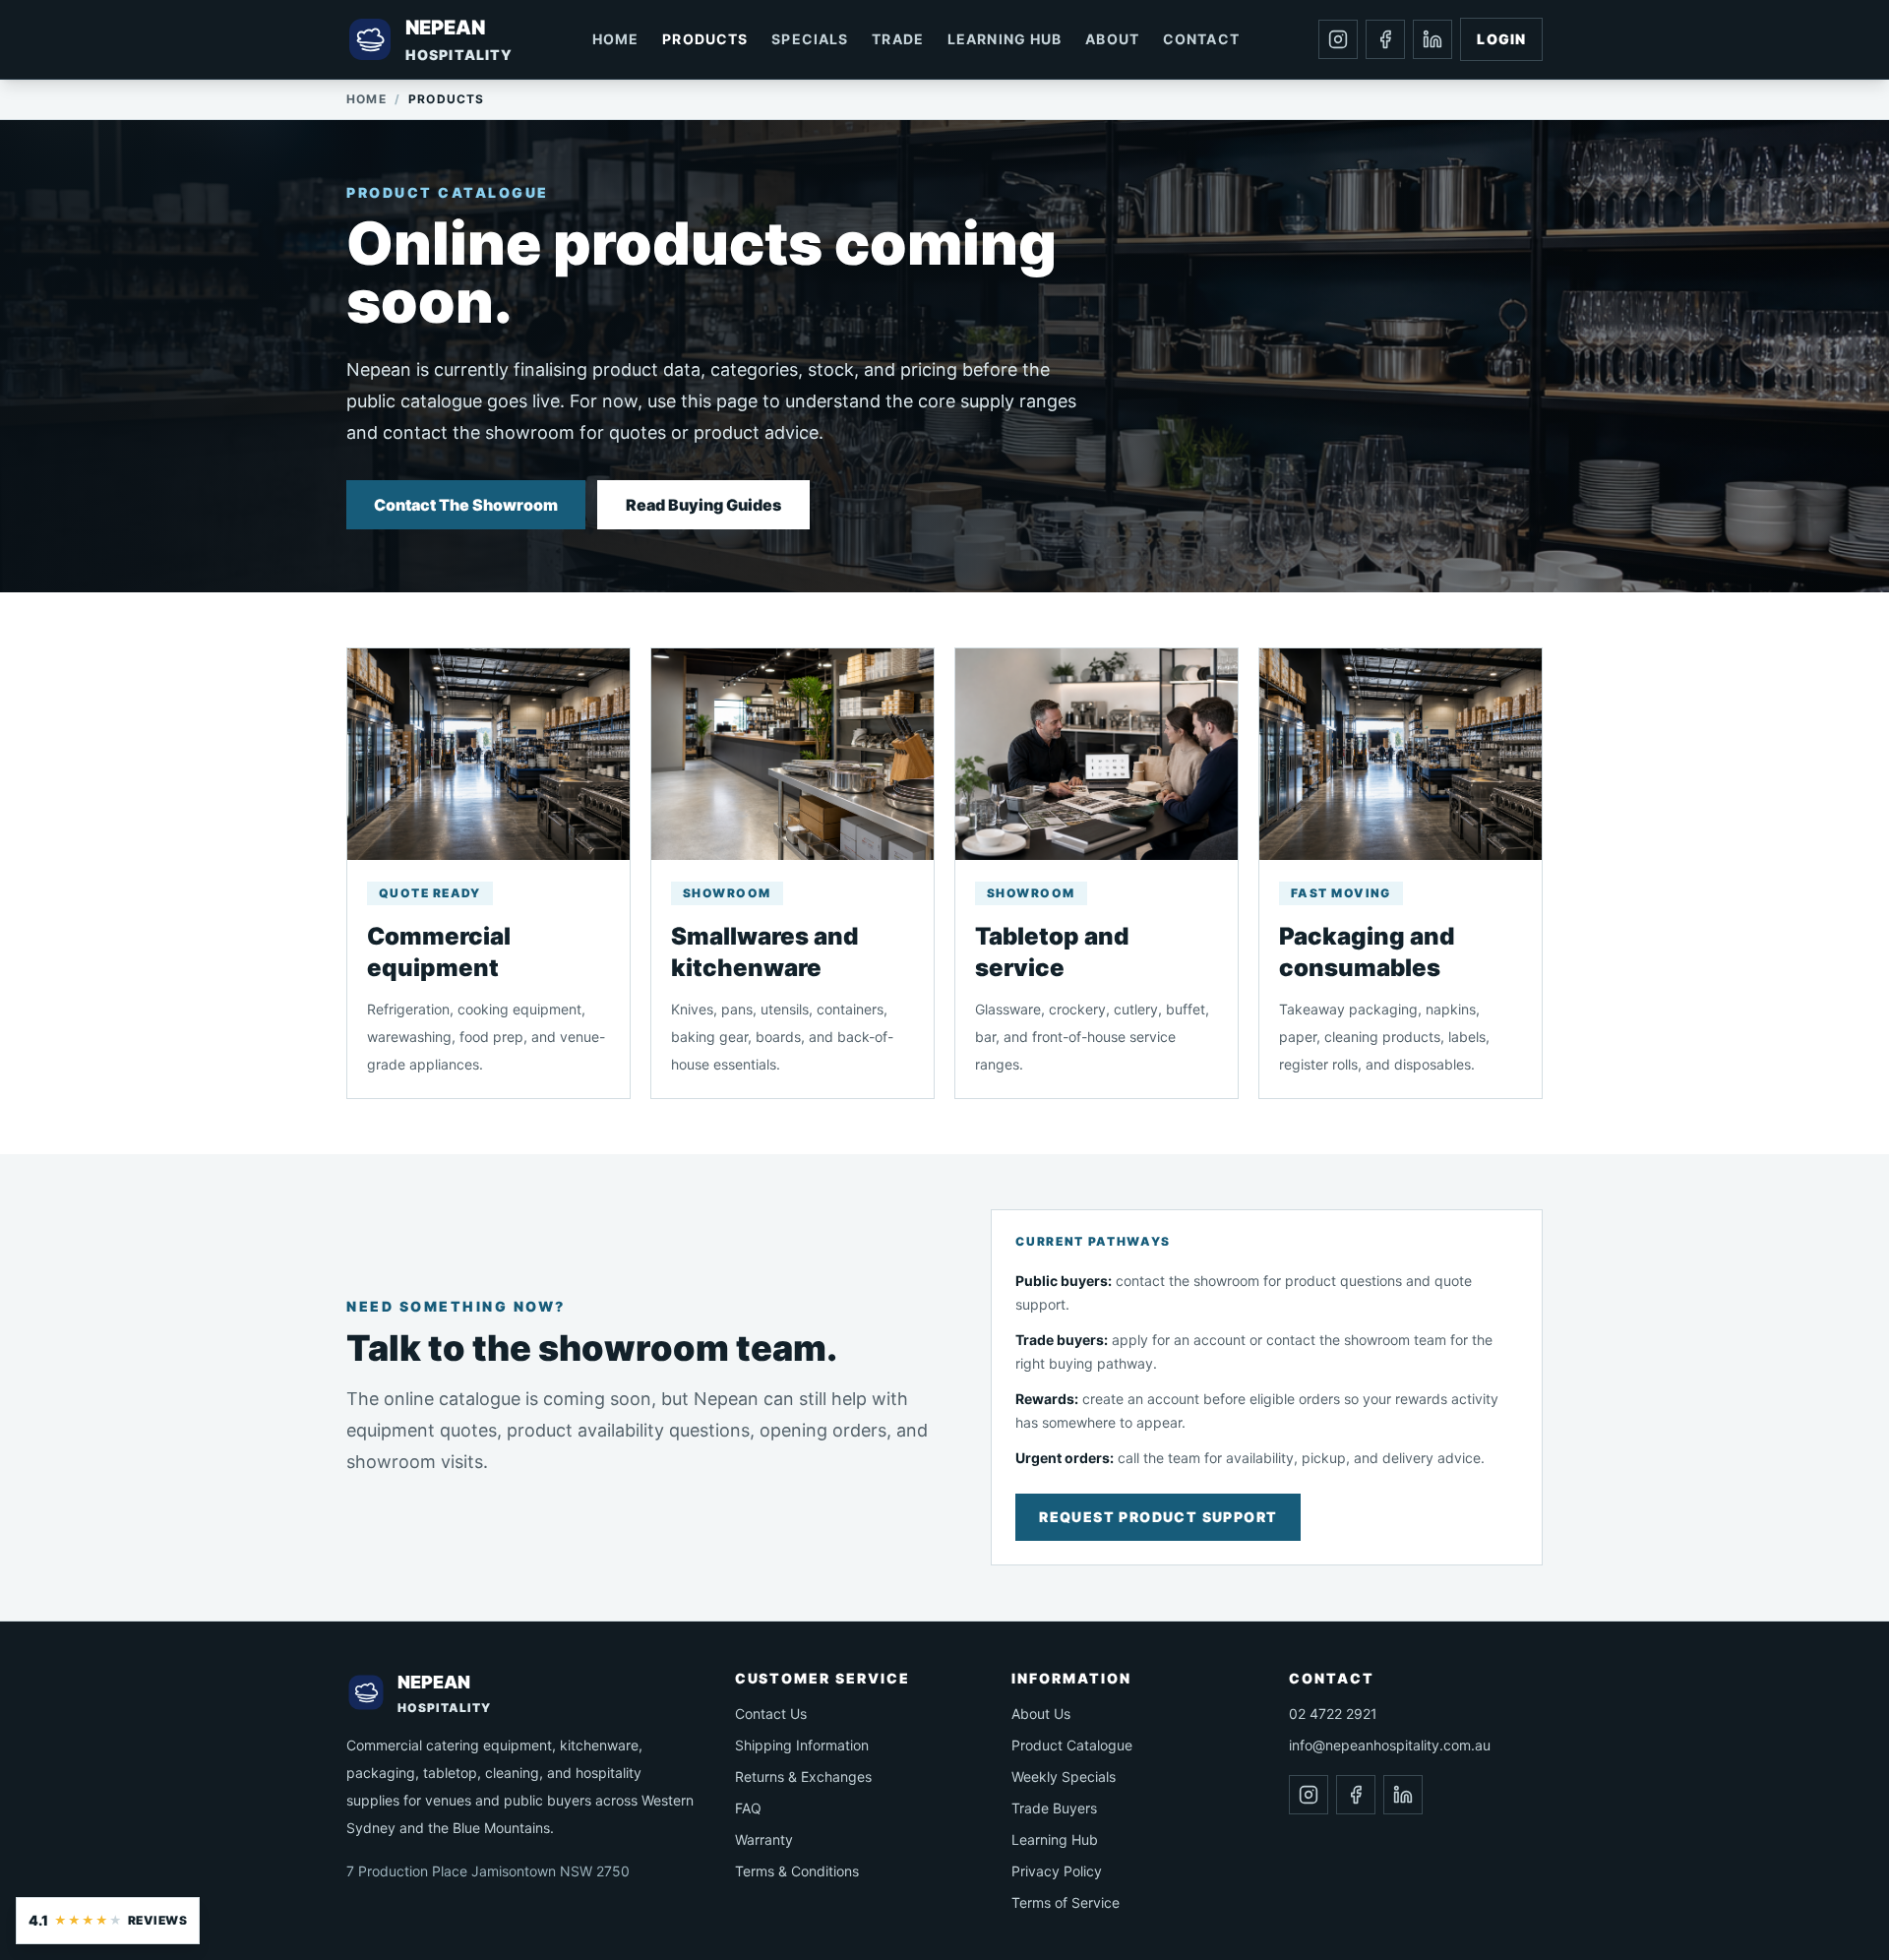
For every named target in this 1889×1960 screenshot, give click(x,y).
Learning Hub (1005, 39)
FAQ (748, 1808)
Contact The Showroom (466, 505)
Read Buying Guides (703, 505)
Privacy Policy (1057, 1871)
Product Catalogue (1072, 1745)
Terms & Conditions (797, 1871)
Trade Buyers (1054, 1808)
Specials (810, 39)
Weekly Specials (1064, 1776)
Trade (898, 39)
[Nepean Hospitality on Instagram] (1338, 39)
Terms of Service (1066, 1902)
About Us (1041, 1714)
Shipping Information (802, 1745)
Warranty (764, 1839)
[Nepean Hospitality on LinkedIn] (1432, 39)
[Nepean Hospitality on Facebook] (1385, 39)
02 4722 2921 (1333, 1714)
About (1112, 39)
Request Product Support (1158, 1517)
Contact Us (771, 1714)
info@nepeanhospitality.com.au (1390, 1745)
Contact (1201, 39)
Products (705, 39)
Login (1501, 39)
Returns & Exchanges (803, 1776)
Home (615, 39)
